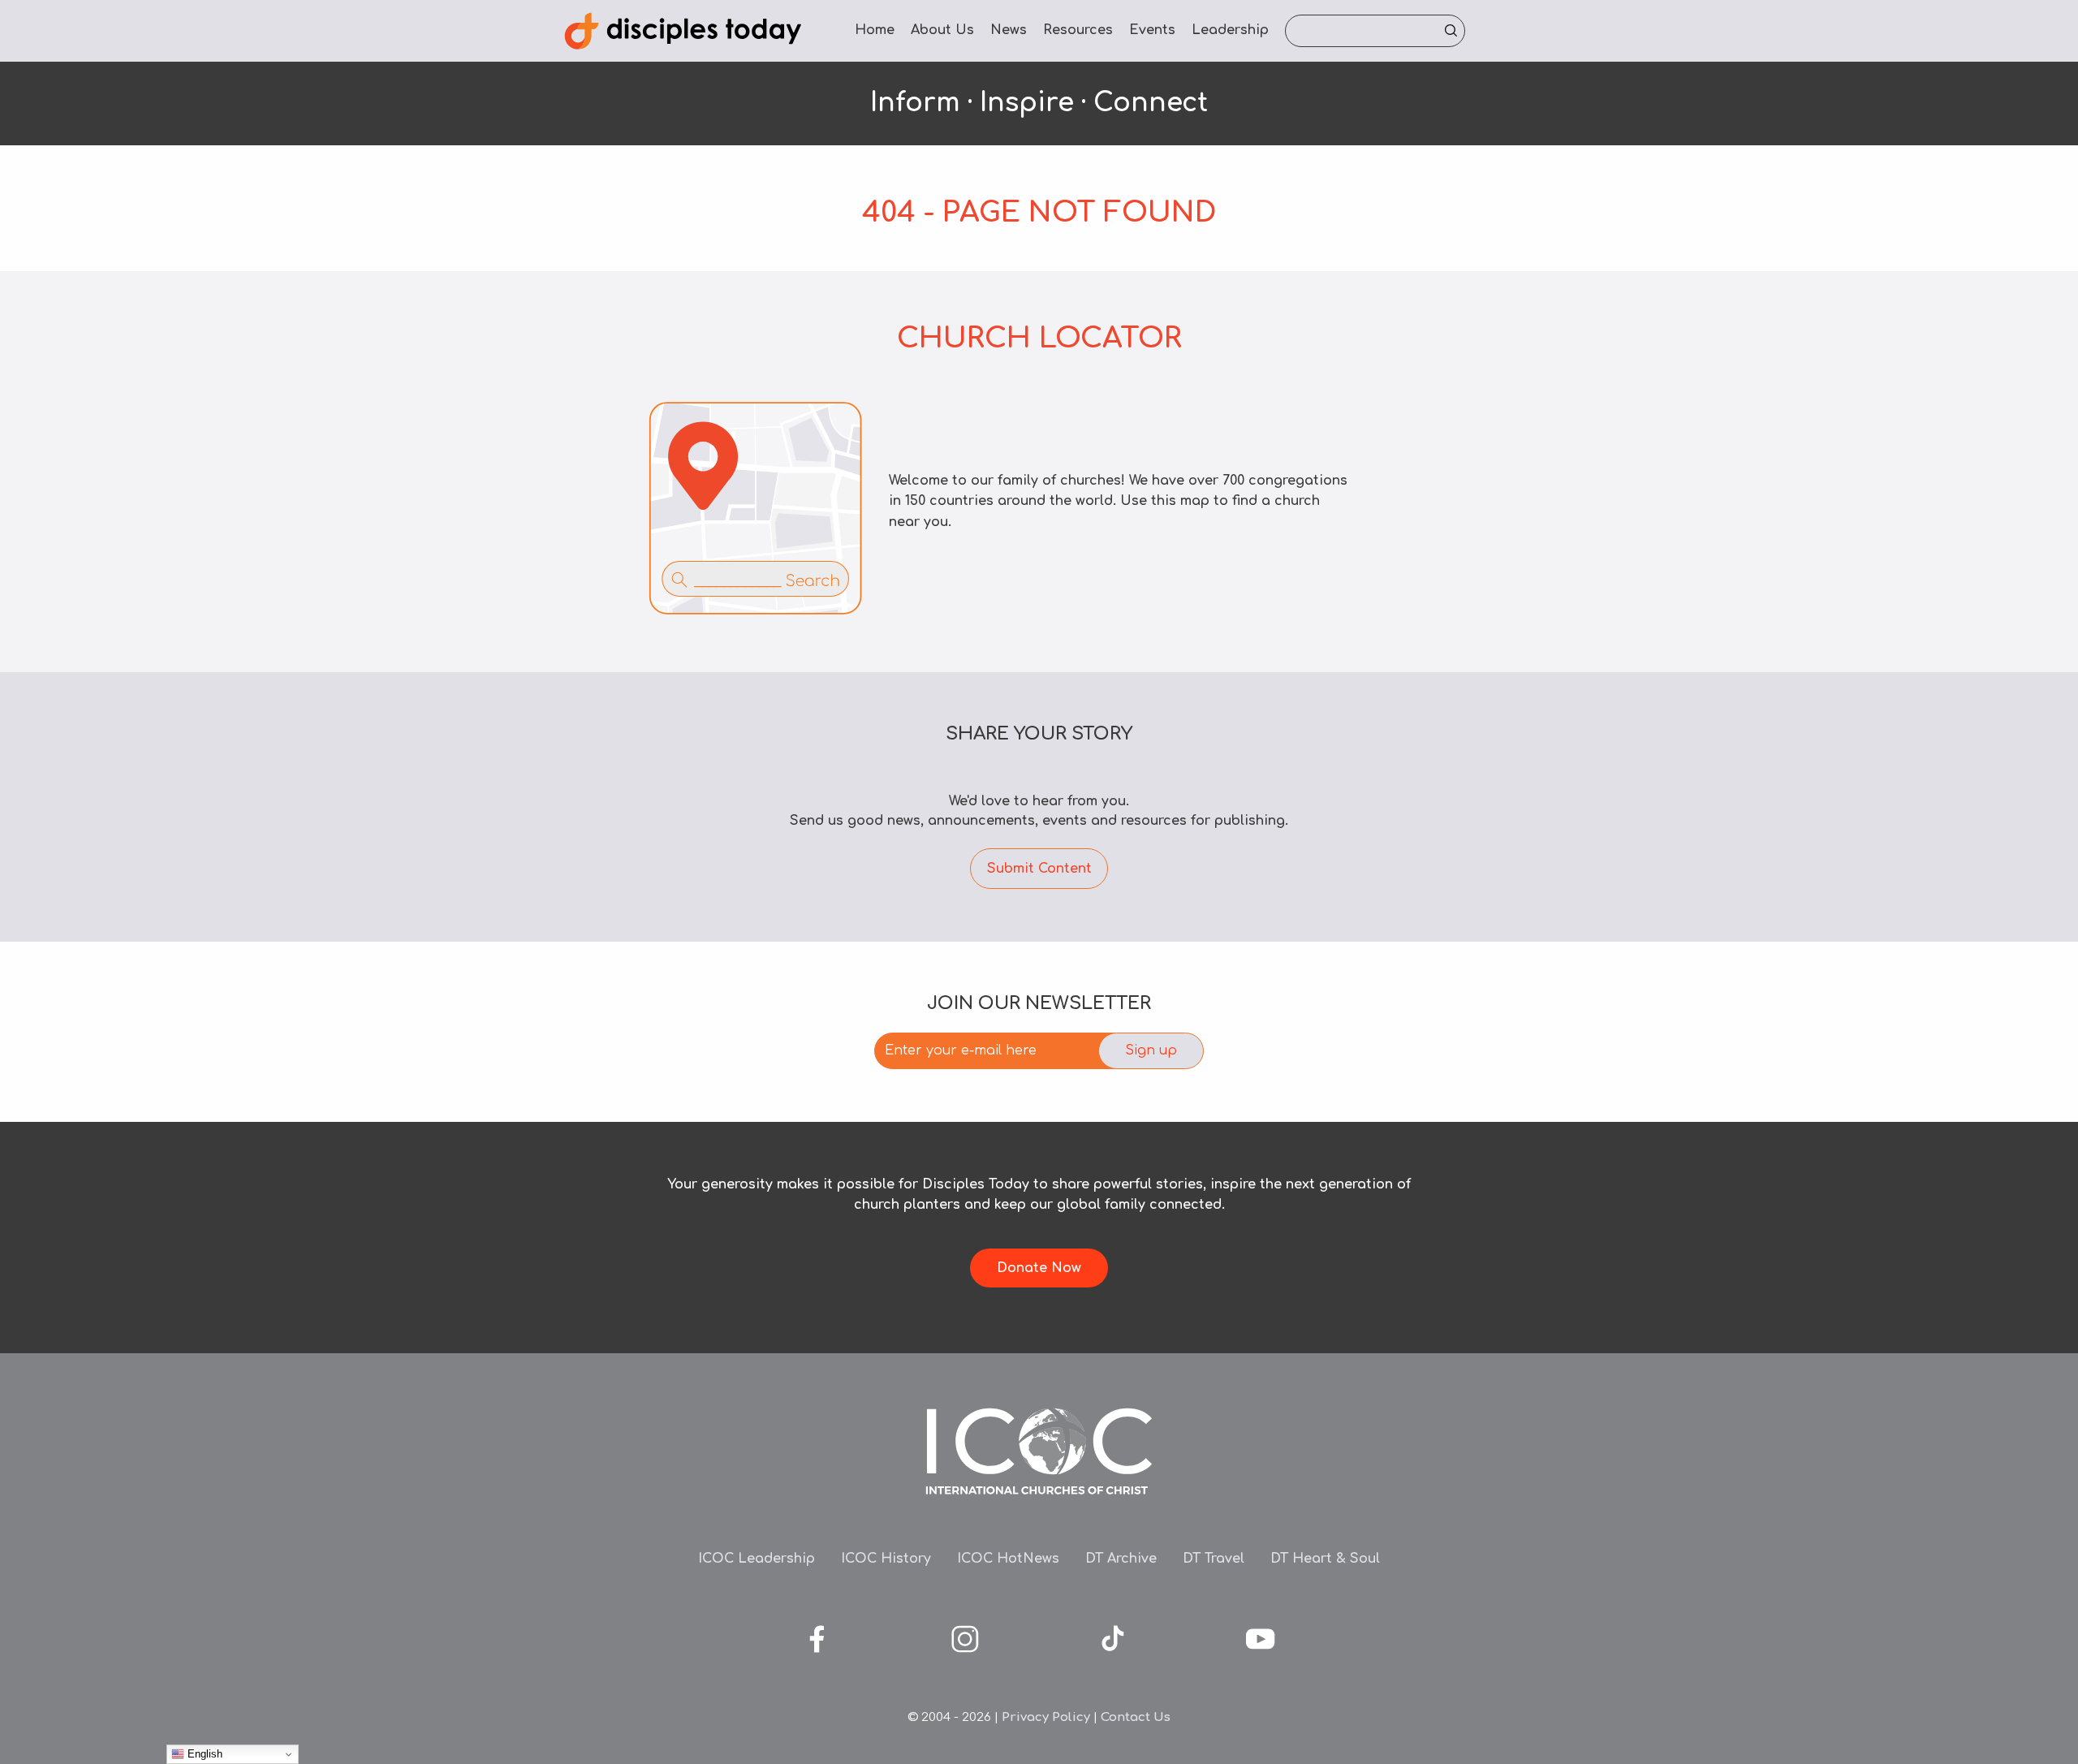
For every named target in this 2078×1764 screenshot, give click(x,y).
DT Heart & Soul (1325, 1559)
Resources (1078, 30)
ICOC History (886, 1559)
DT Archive (1121, 1559)
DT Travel (1214, 1559)
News (1009, 30)
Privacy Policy (1046, 1717)
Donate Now (1039, 1268)
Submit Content (1039, 869)
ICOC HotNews (1008, 1559)
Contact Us (1136, 1717)
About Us (942, 30)
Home (875, 30)
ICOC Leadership (757, 1559)
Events (1152, 30)
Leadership (1230, 30)
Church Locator (1039, 338)
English (203, 1754)
